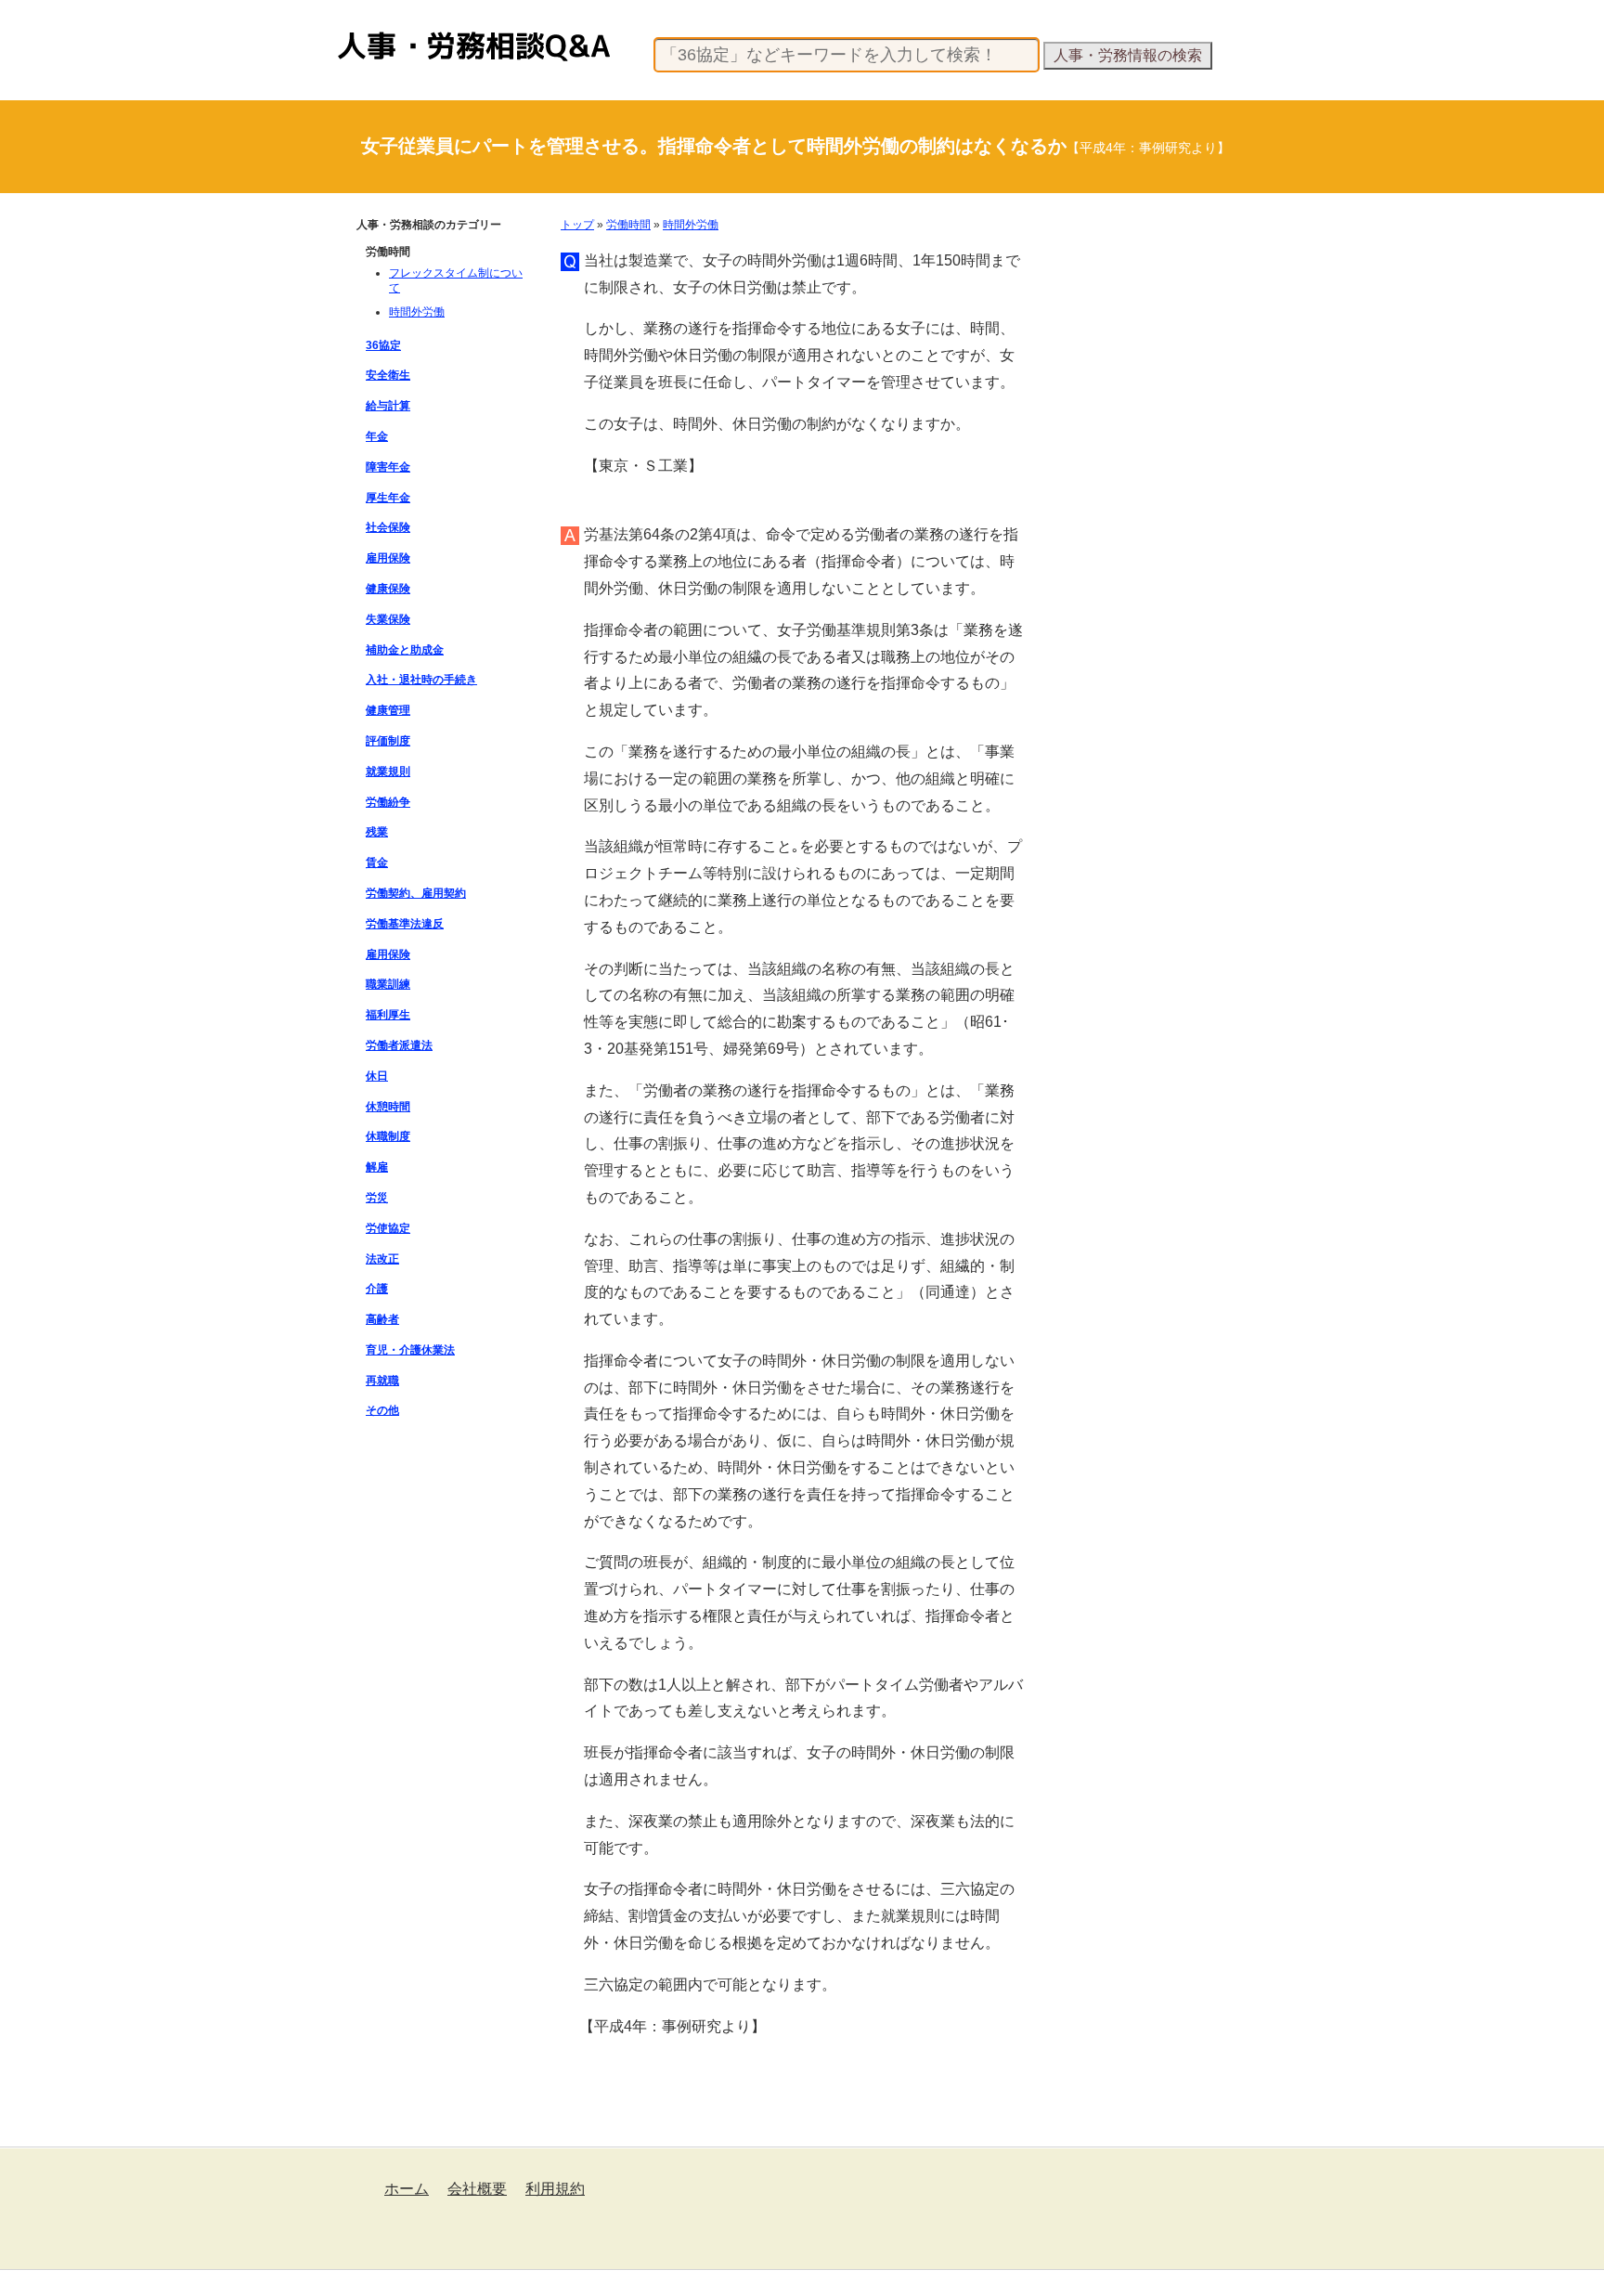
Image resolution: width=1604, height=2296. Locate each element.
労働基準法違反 (405, 924)
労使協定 (388, 1228)
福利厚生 (388, 1015)
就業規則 (388, 772)
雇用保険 (388, 558)
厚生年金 (388, 498)
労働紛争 (388, 802)
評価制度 (388, 741)
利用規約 (555, 2189)
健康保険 (388, 589)
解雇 (377, 1167)
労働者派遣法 (399, 1045)
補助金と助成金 (405, 650)
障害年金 (388, 467)
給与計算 (388, 406)
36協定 (383, 345)
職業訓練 (388, 984)
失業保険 (388, 619)
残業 (377, 832)
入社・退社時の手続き (421, 680)
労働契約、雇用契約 (416, 893)
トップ (577, 225)
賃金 (377, 863)
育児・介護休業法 (410, 1350)
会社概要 (477, 2189)
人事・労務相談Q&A (389, 32)
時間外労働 (691, 225)
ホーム (407, 2189)
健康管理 (388, 710)
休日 (377, 1076)
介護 (377, 1289)
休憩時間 (388, 1107)
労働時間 (628, 225)
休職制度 (388, 1136)
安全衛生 (388, 375)
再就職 (382, 1381)
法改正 (382, 1259)
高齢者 (382, 1319)
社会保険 (388, 527)
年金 (377, 436)
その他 (382, 1410)
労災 (377, 1198)
